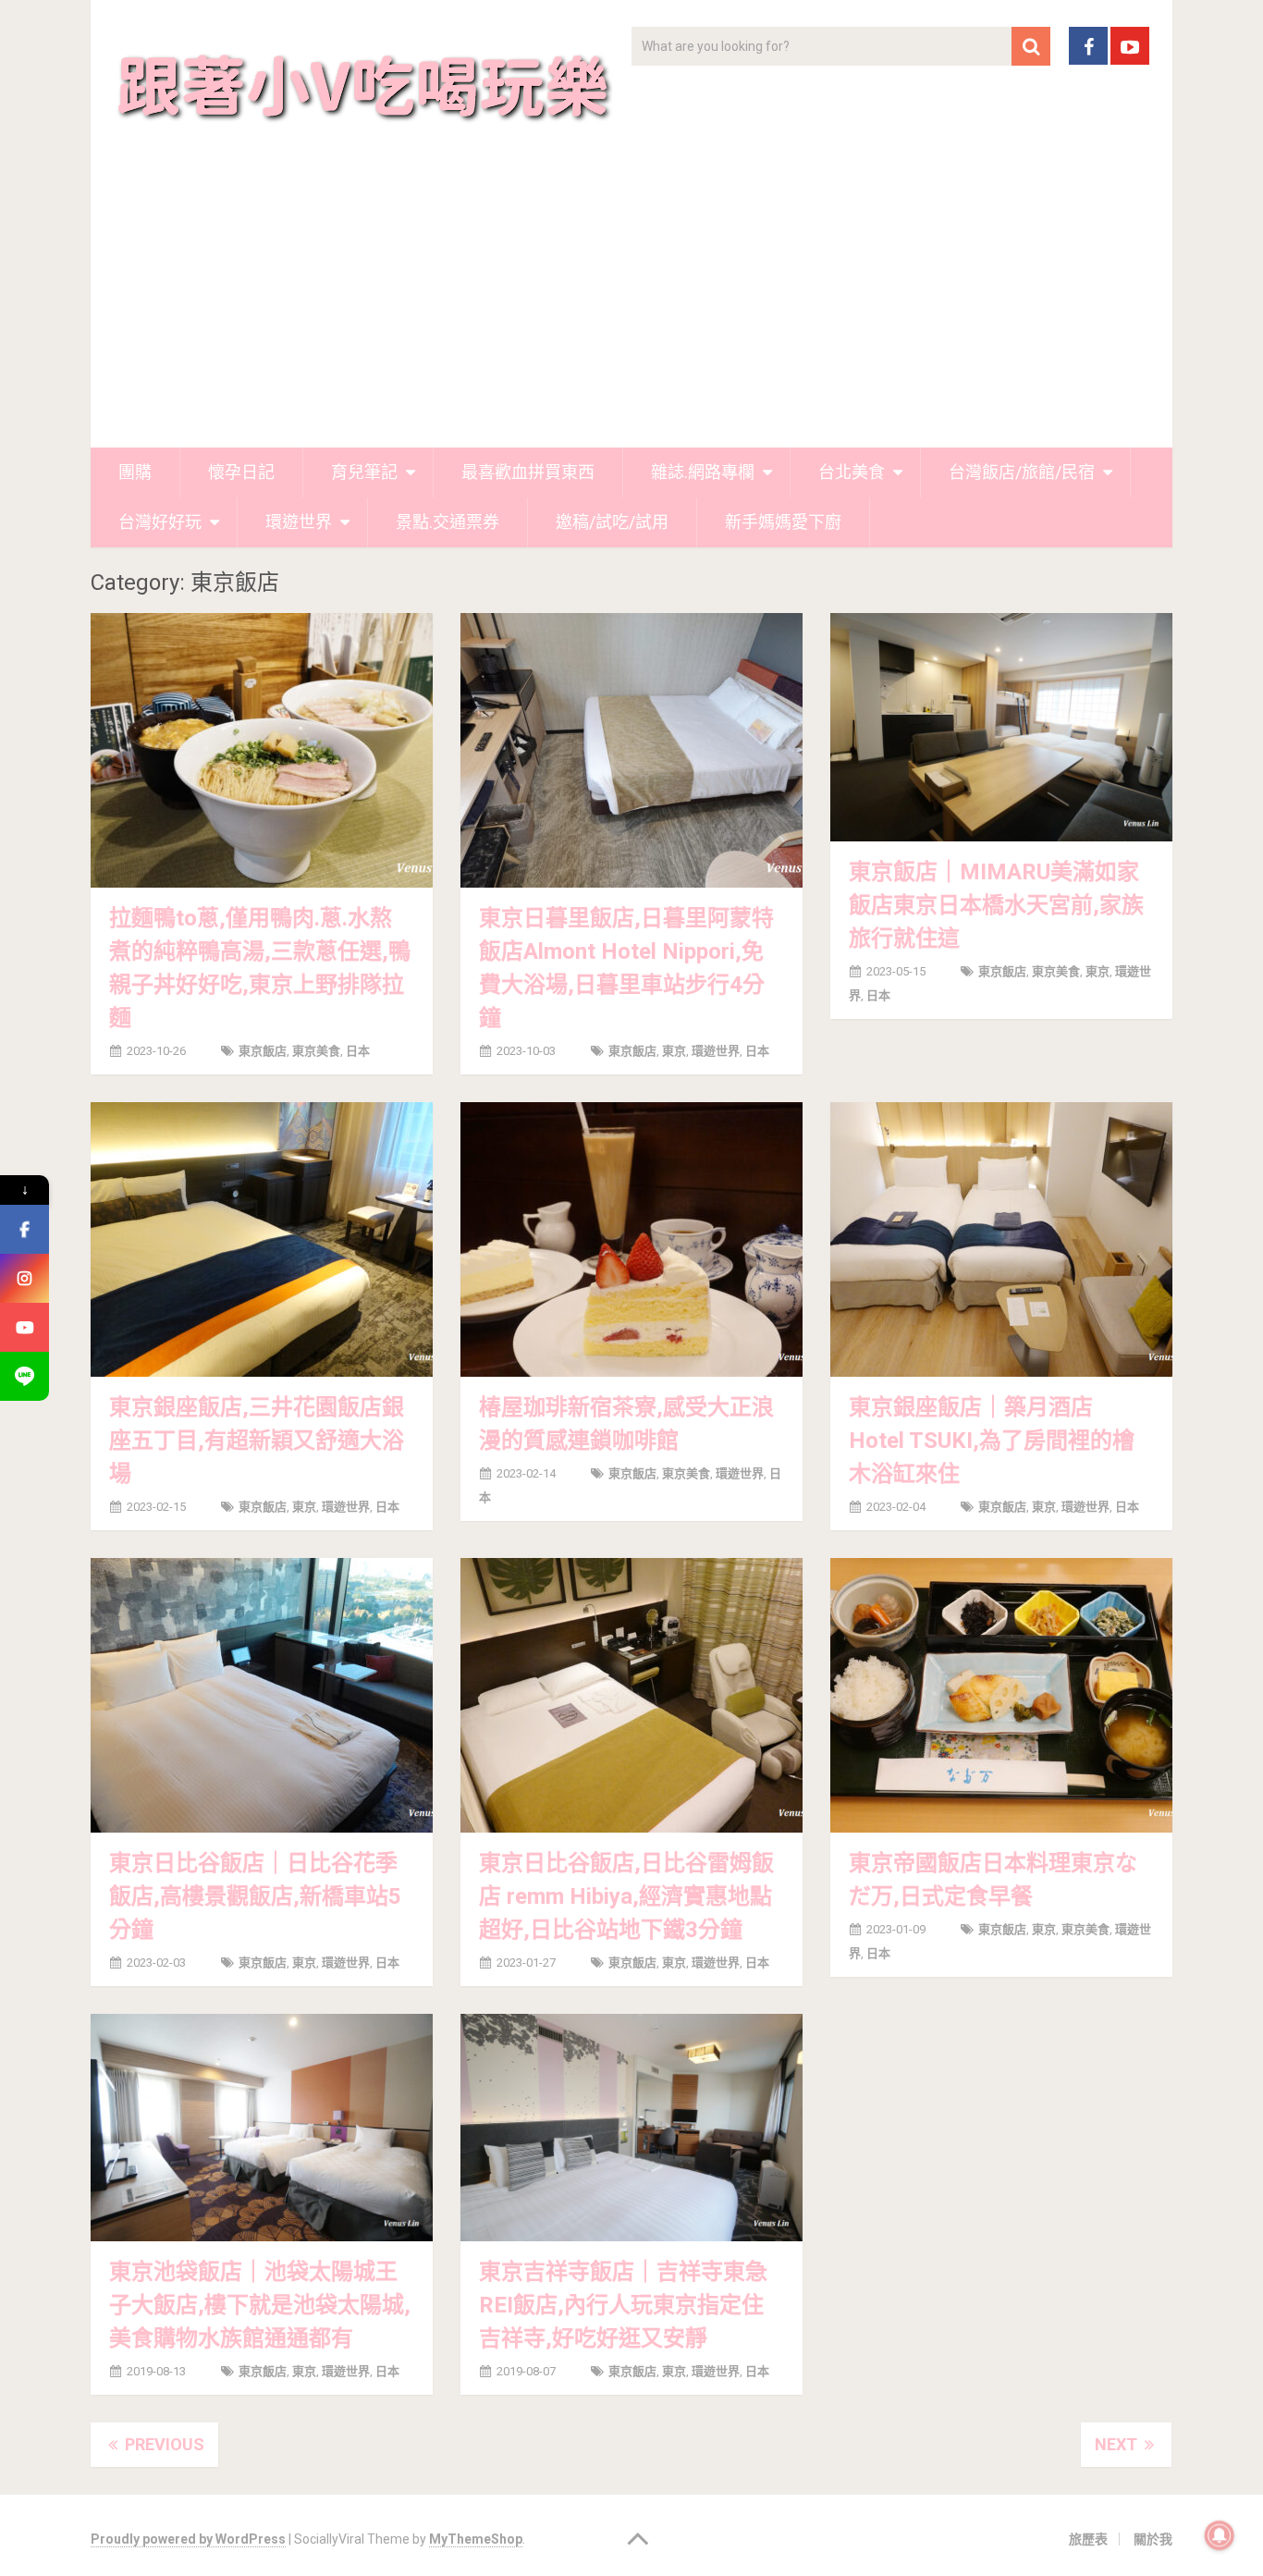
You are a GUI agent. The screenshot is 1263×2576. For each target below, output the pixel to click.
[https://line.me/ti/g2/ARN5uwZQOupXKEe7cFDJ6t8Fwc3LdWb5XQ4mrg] (25, 1376)
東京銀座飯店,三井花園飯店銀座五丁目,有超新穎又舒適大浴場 (257, 1441)
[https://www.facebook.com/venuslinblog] (25, 1229)
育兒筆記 (364, 472)
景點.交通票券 (448, 522)
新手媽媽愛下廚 (783, 522)
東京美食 (316, 1051)
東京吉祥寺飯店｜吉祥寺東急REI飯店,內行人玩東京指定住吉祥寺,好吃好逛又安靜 (623, 2305)
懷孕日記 (241, 472)
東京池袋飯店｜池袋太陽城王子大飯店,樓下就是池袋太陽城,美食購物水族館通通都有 (260, 2305)
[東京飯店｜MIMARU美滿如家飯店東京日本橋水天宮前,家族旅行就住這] (1001, 727)
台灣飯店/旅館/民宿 (1022, 472)
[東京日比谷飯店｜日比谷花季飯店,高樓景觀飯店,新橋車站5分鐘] (262, 1695)
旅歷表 (1088, 2539)
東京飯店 (263, 1051)
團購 (135, 472)
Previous (163, 2444)
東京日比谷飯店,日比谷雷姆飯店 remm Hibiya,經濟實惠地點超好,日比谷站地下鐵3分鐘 (626, 1896)
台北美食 (852, 472)
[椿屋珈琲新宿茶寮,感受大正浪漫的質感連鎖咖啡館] (631, 1239)
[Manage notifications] (1220, 2535)
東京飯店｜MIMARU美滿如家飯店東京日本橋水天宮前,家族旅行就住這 (996, 905)
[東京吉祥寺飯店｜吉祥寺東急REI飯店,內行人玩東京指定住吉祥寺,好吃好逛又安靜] (631, 2128)
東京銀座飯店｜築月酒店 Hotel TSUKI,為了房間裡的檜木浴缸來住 (992, 1441)
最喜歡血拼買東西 (528, 472)
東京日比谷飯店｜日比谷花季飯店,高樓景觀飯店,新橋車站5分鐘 (255, 1896)
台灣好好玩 (160, 522)
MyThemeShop (476, 2539)
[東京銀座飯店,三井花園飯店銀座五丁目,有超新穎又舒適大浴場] (262, 1239)
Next (1118, 2444)
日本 (358, 1051)
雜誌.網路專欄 (703, 472)
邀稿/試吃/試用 (612, 522)
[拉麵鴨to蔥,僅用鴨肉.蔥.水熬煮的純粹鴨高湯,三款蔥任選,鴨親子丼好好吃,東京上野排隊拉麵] (262, 750)
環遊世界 (299, 522)
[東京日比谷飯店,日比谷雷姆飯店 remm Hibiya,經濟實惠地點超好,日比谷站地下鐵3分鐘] (631, 1695)
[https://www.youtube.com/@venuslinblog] (25, 1327)
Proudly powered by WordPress (188, 2539)
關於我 (1153, 2539)
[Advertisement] (631, 309)
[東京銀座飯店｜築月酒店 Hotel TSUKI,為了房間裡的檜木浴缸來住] (1001, 1239)
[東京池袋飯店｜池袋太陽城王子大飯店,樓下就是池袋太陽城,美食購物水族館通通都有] (262, 2128)
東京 (674, 1051)
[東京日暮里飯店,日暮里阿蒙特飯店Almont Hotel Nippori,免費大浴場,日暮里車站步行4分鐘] (631, 750)
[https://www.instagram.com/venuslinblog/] (25, 1278)
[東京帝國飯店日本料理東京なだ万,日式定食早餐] (1001, 1695)
